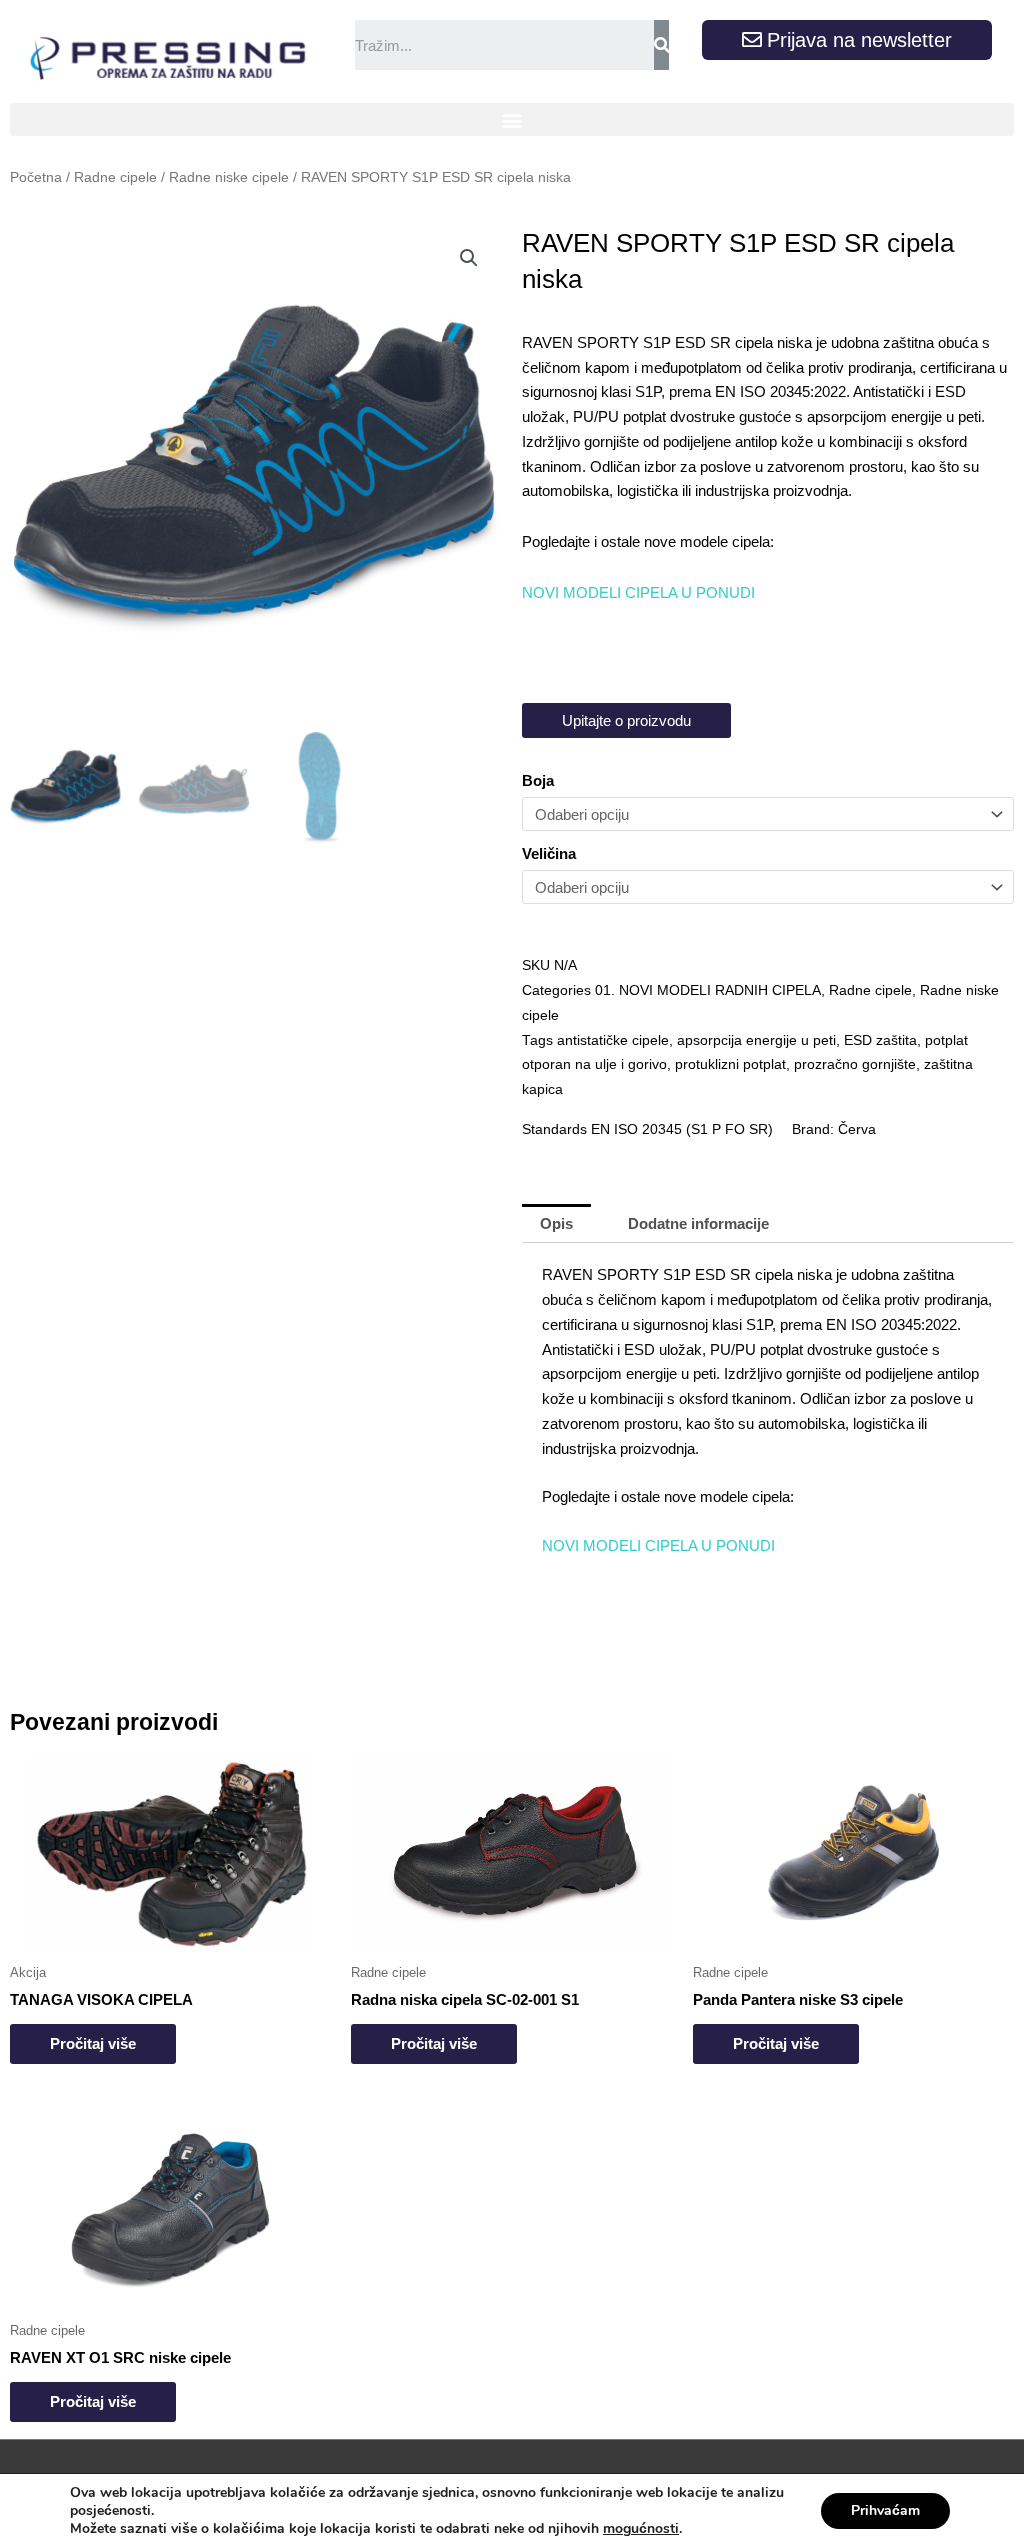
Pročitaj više (93, 2043)
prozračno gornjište (855, 1064)
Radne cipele (115, 177)
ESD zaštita (880, 1040)
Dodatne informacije (698, 1223)
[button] (512, 119)
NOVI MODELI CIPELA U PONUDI (638, 592)
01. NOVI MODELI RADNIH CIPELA (708, 990)
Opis (556, 1223)
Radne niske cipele (229, 177)
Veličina (549, 853)
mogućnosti (641, 2529)
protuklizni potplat (730, 1064)
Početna (36, 177)
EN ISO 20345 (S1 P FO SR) (682, 1129)
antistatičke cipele (613, 1040)
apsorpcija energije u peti (756, 1040)
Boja (538, 780)
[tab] (556, 1223)
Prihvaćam (885, 2510)
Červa (857, 1129)
